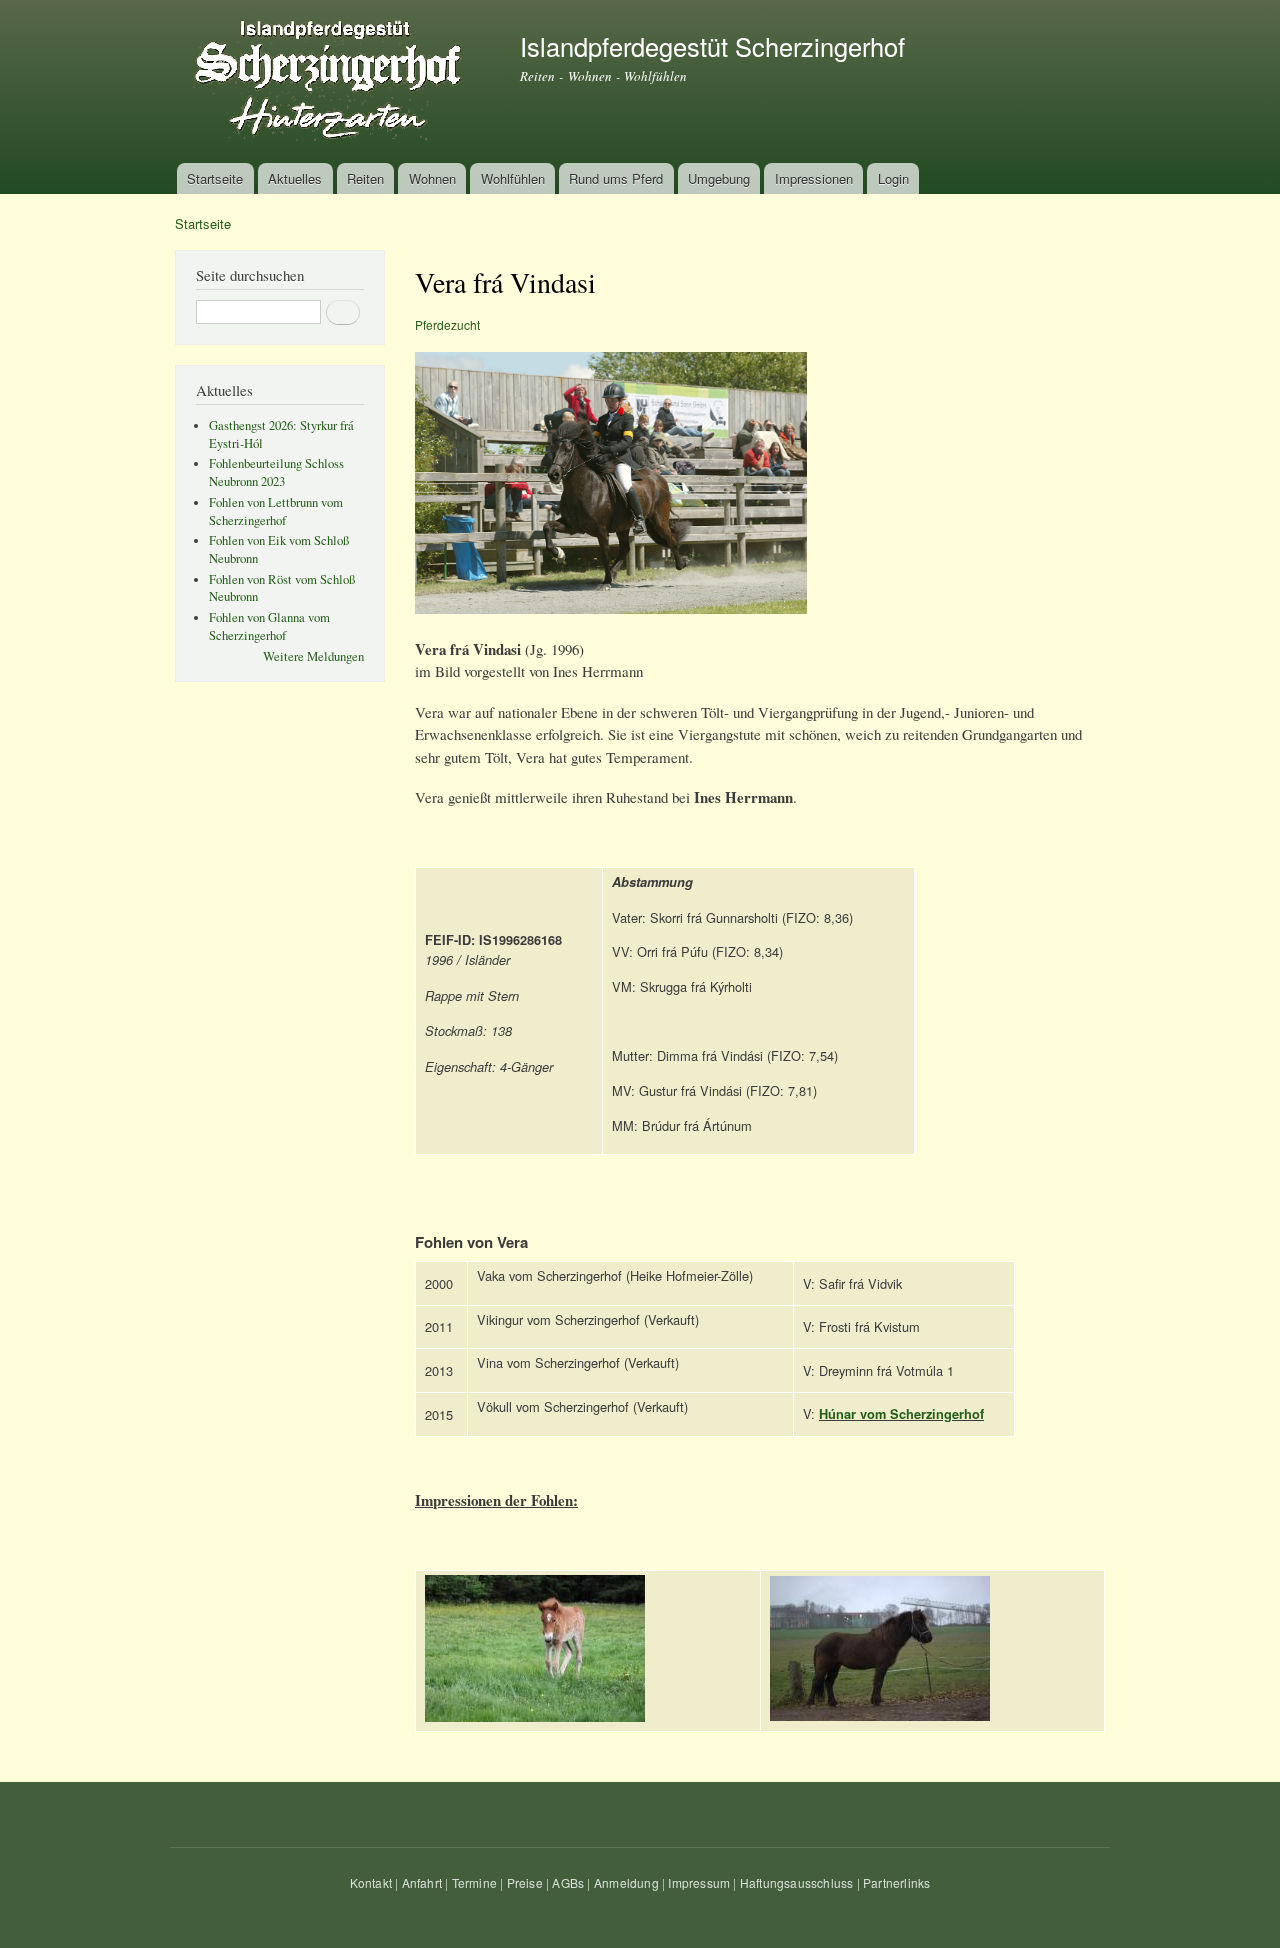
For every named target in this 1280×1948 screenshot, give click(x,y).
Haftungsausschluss (797, 1882)
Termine (474, 1882)
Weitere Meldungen (313, 656)
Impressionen (814, 178)
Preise (525, 1882)
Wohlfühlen (513, 178)
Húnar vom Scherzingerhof (901, 1414)
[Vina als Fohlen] (535, 1716)
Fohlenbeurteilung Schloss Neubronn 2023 (276, 472)
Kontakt (371, 1882)
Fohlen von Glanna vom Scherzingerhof (269, 626)
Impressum (699, 1882)
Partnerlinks (896, 1882)
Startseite (215, 178)
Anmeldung (626, 1882)
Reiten (365, 178)
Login (893, 178)
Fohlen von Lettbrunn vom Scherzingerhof (276, 511)
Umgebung (719, 178)
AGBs (568, 1882)
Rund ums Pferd (616, 178)
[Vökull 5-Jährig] (880, 1715)
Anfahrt (422, 1882)
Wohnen (432, 178)
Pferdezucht (447, 324)
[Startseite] (332, 81)
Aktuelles (295, 178)
